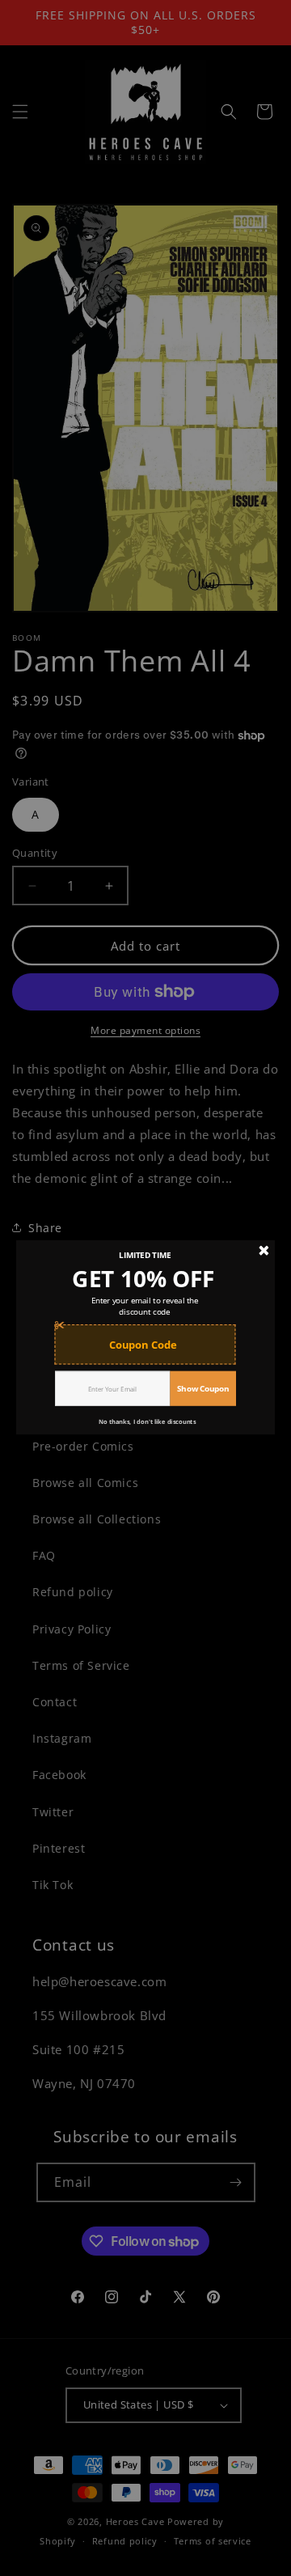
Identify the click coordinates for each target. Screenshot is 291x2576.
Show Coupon (203, 1388)
